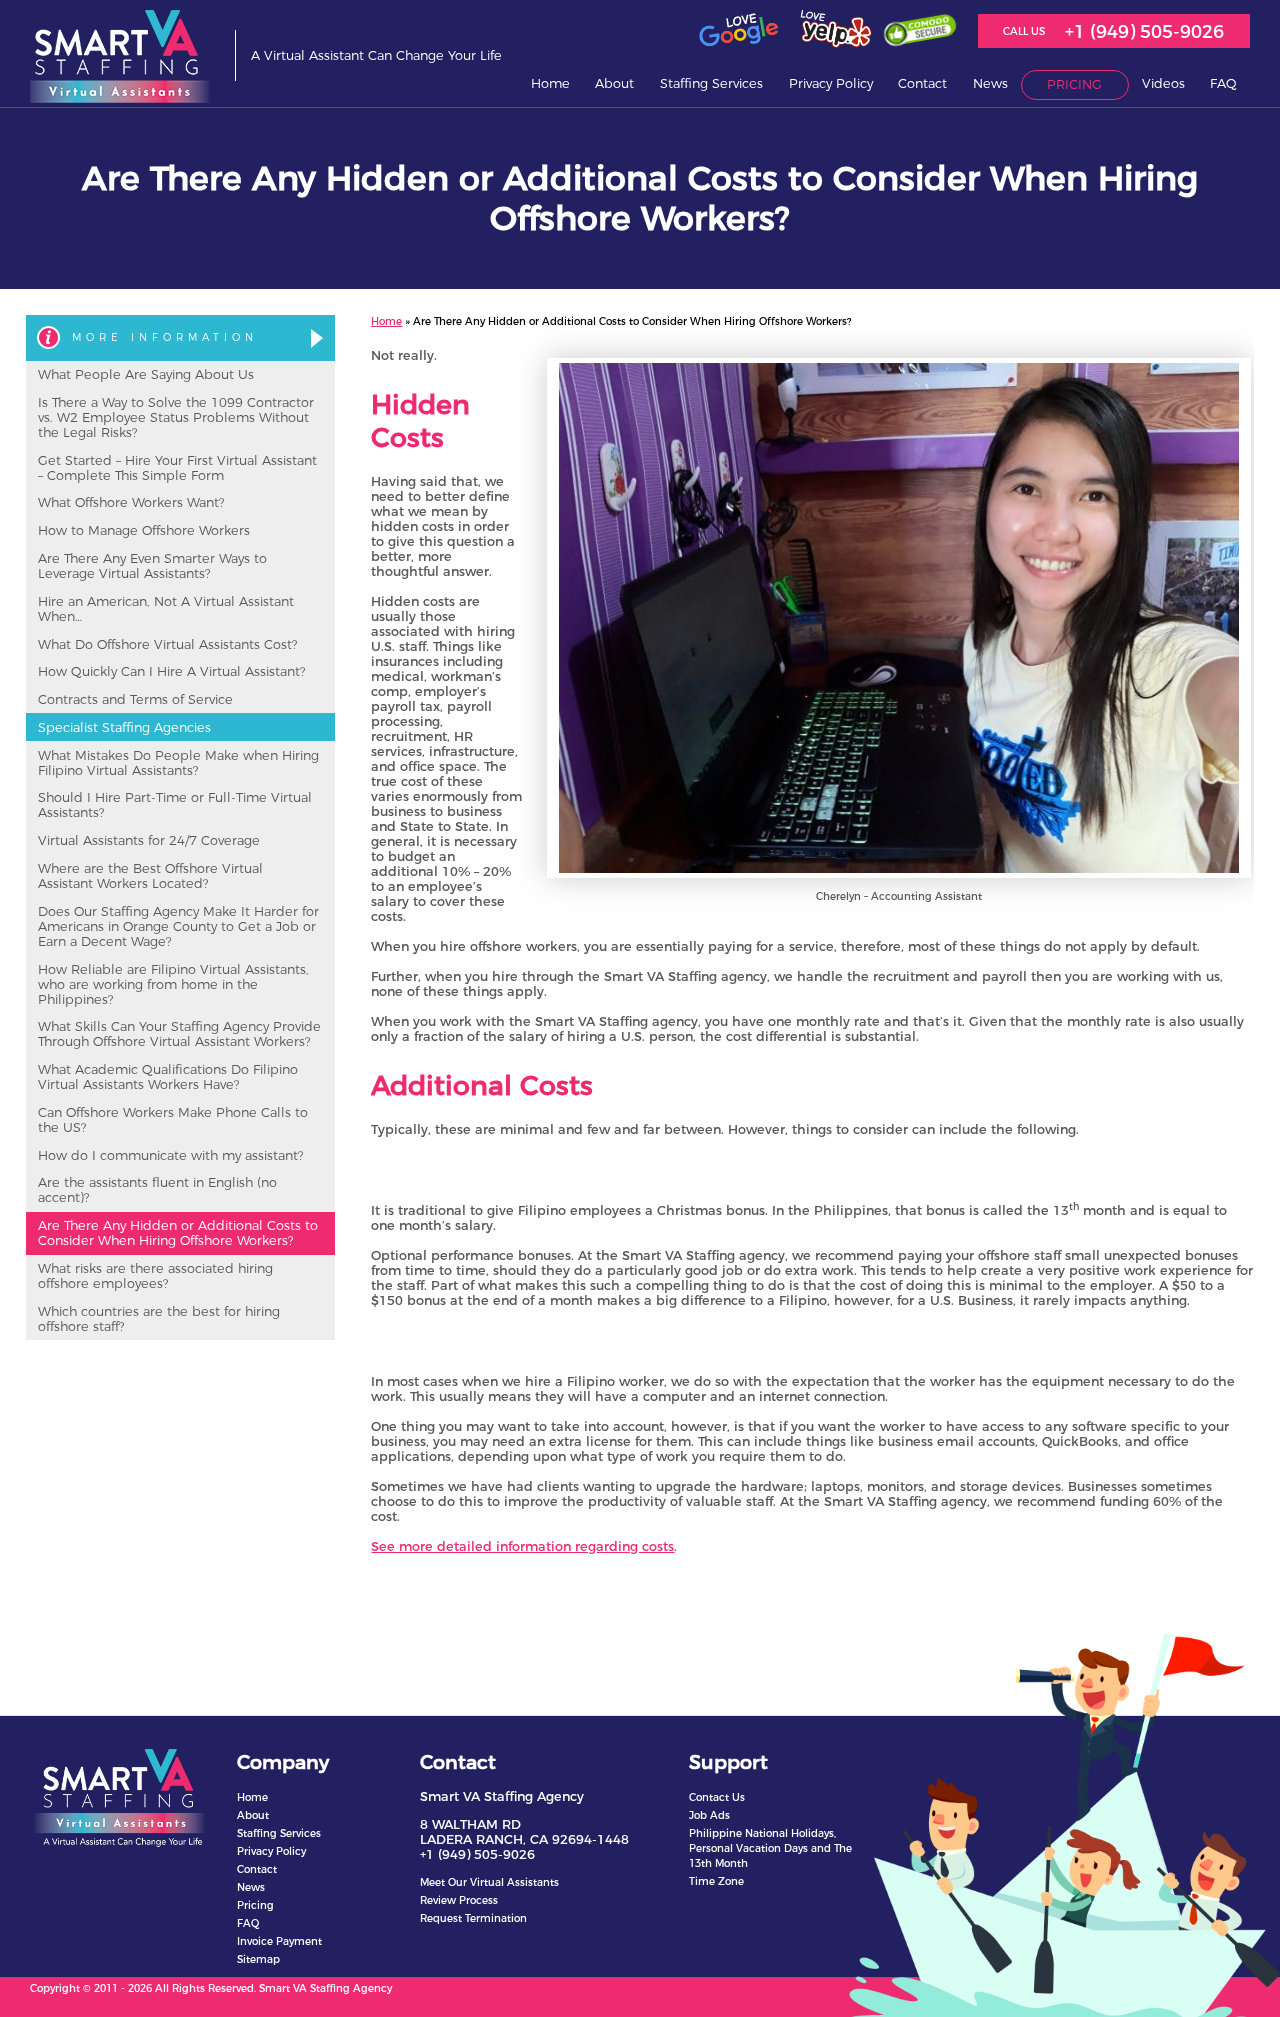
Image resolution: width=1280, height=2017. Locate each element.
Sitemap (258, 1959)
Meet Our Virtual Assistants (489, 1882)
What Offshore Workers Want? (131, 502)
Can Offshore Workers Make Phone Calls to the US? (173, 1120)
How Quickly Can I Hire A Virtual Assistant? (171, 671)
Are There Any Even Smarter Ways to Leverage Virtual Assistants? (152, 566)
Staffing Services (711, 83)
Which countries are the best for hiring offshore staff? (159, 1319)
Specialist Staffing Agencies (124, 727)
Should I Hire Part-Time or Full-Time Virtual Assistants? (175, 805)
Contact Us (717, 1797)
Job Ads (709, 1815)
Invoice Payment (279, 1941)
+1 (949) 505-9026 (1144, 31)
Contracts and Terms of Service (135, 699)
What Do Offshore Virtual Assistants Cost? (167, 644)
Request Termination (473, 1918)
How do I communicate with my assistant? (170, 1155)
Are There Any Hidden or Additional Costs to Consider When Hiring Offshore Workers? (178, 1233)
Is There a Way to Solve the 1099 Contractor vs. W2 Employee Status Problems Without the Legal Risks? (176, 417)
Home (550, 83)
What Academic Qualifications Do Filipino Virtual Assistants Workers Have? (168, 1077)
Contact (922, 83)
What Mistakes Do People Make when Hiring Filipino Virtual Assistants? (178, 763)
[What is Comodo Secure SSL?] (920, 38)
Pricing (1074, 84)
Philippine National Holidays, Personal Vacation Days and (770, 1848)
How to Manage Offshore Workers (144, 530)
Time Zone (716, 1881)
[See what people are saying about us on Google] (738, 43)
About (253, 1815)
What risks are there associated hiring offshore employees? (155, 1276)
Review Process (459, 1900)
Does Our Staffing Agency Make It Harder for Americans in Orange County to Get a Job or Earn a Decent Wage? (178, 926)
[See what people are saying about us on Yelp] (833, 43)
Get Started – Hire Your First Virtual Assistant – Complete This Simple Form (177, 468)
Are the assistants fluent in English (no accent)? (157, 1190)
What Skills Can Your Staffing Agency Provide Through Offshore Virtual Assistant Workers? (179, 1034)
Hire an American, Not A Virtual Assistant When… (166, 609)
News (251, 1887)
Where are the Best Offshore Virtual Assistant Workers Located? (150, 876)
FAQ (1223, 83)
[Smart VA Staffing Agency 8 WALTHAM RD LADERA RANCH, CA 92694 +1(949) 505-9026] (120, 56)
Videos (1163, 83)
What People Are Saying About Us (146, 374)
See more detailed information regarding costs (522, 1546)
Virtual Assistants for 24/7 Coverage (149, 840)
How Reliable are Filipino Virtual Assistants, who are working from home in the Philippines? (173, 984)
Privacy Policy (831, 83)
